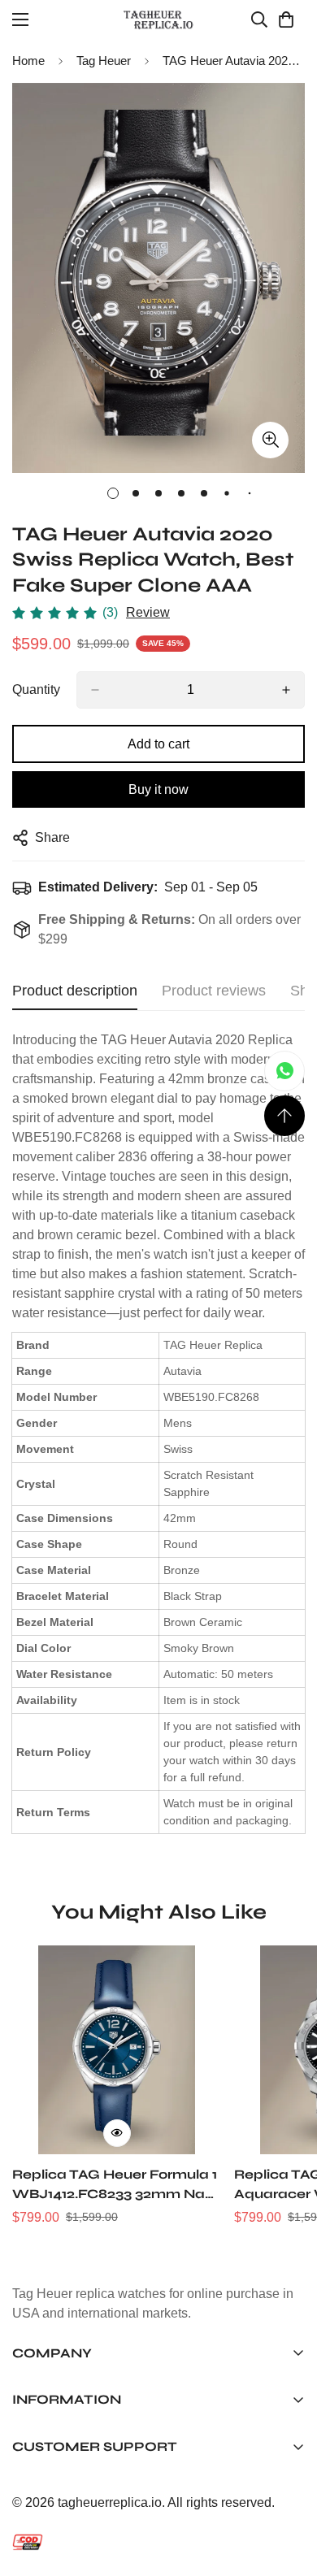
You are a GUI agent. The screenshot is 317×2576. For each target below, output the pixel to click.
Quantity (36, 690)
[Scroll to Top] (284, 1116)
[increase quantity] (286, 690)
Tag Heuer (104, 61)
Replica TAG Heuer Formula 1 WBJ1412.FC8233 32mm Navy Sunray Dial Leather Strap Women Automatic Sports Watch (117, 2185)
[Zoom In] (270, 440)
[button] (286, 20)
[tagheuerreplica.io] (158, 20)
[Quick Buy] (117, 2133)
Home (28, 61)
